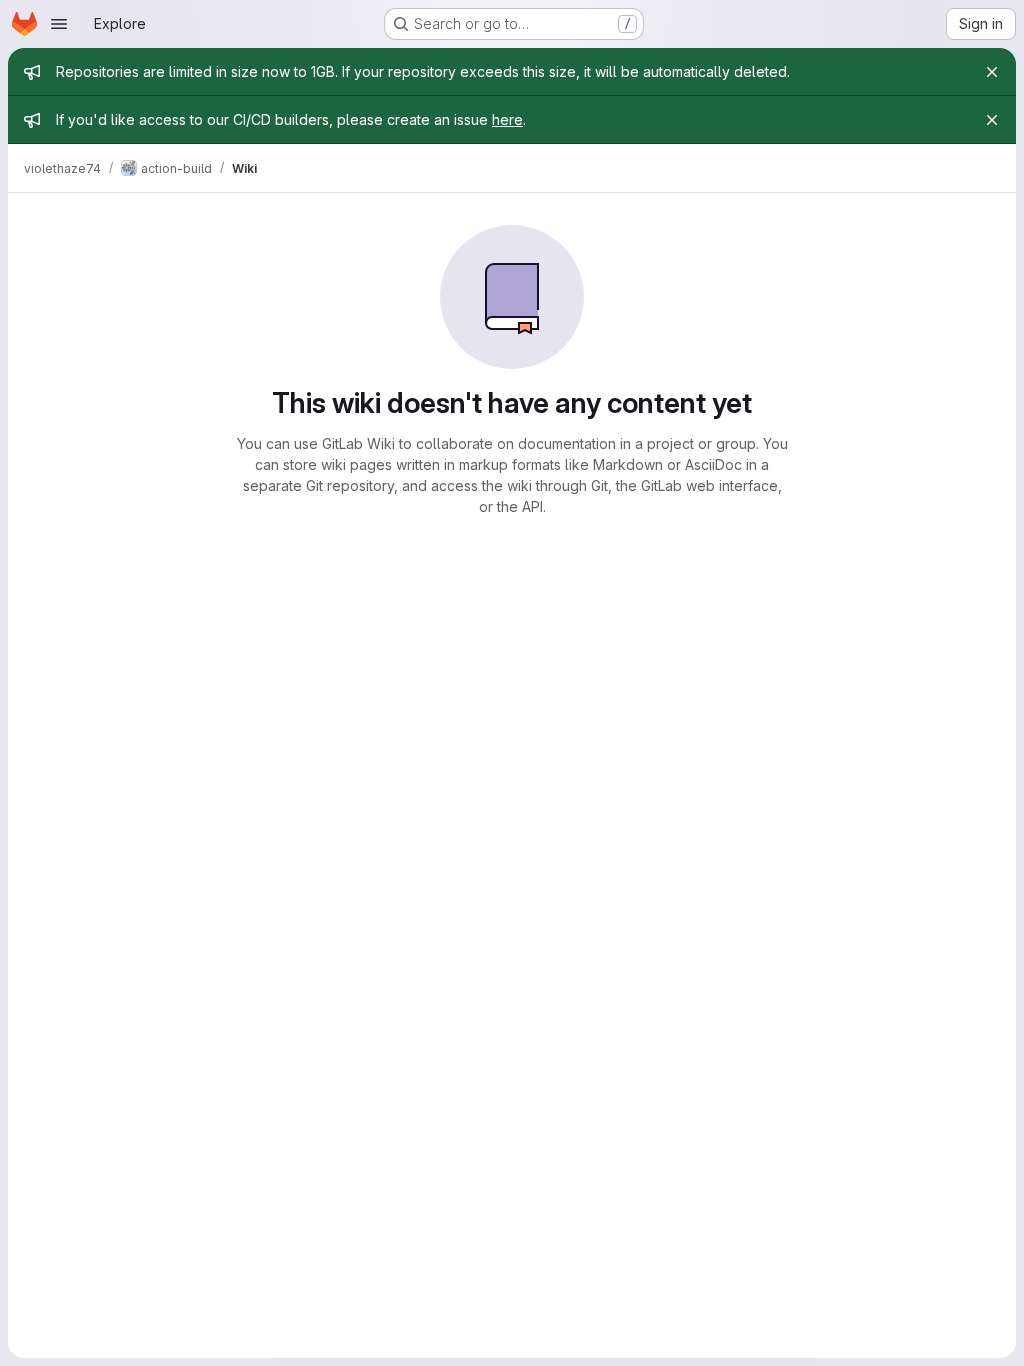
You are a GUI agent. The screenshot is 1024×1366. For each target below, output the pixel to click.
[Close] (992, 72)
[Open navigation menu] (59, 24)
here (507, 119)
